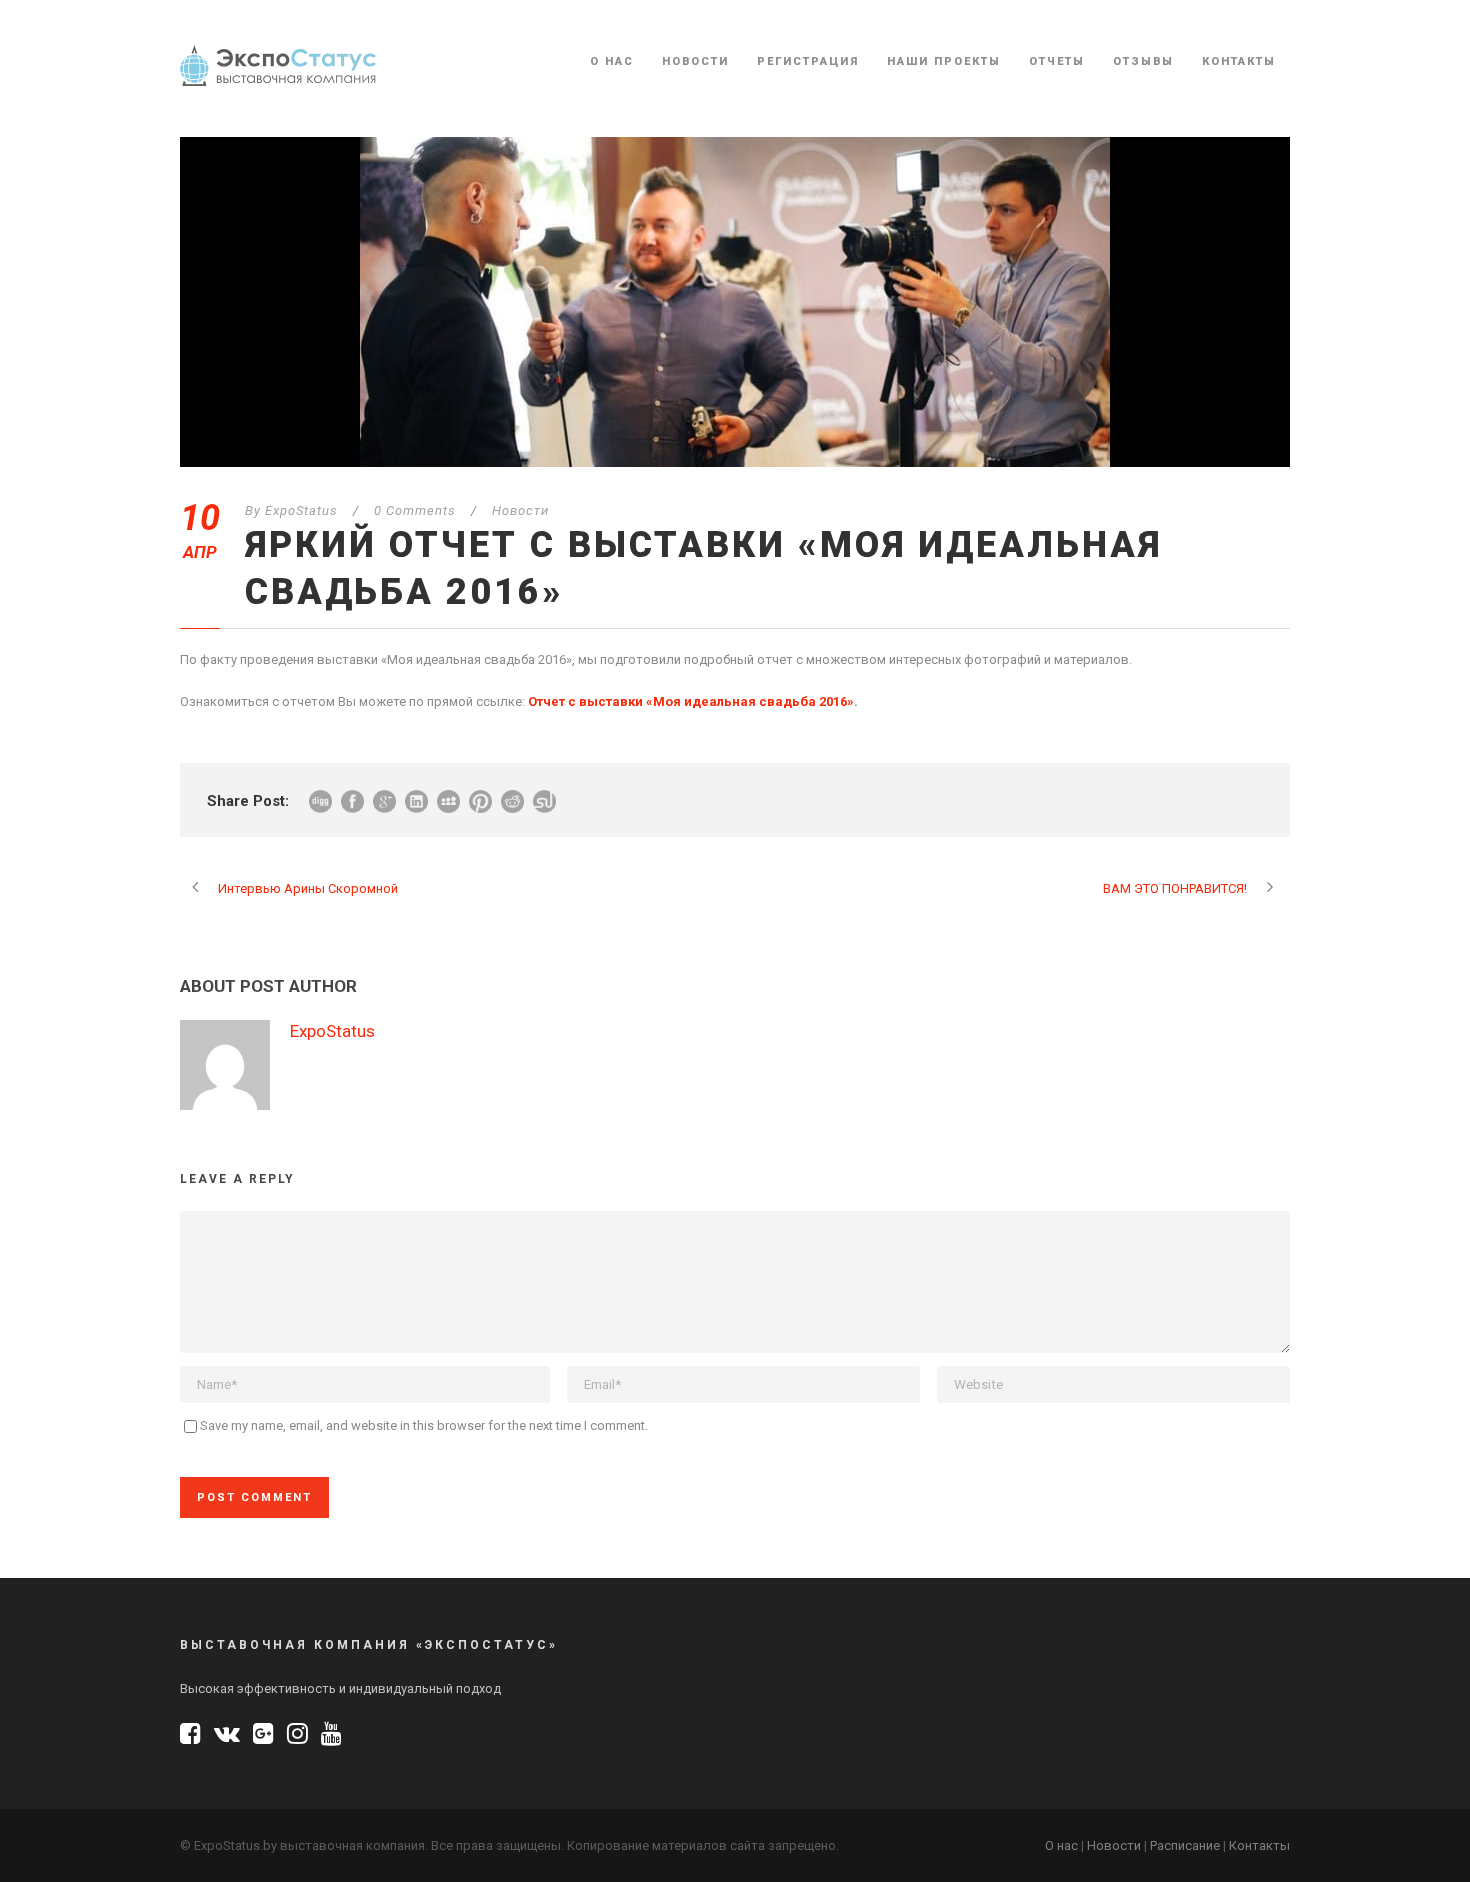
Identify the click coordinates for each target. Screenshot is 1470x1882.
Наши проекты (944, 61)
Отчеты (1057, 61)
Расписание (1185, 1845)
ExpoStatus (301, 510)
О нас (612, 61)
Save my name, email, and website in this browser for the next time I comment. (424, 1425)
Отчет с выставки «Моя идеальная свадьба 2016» (691, 701)
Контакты (1239, 61)
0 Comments (415, 510)
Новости (695, 61)
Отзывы (1143, 61)
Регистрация (808, 61)
